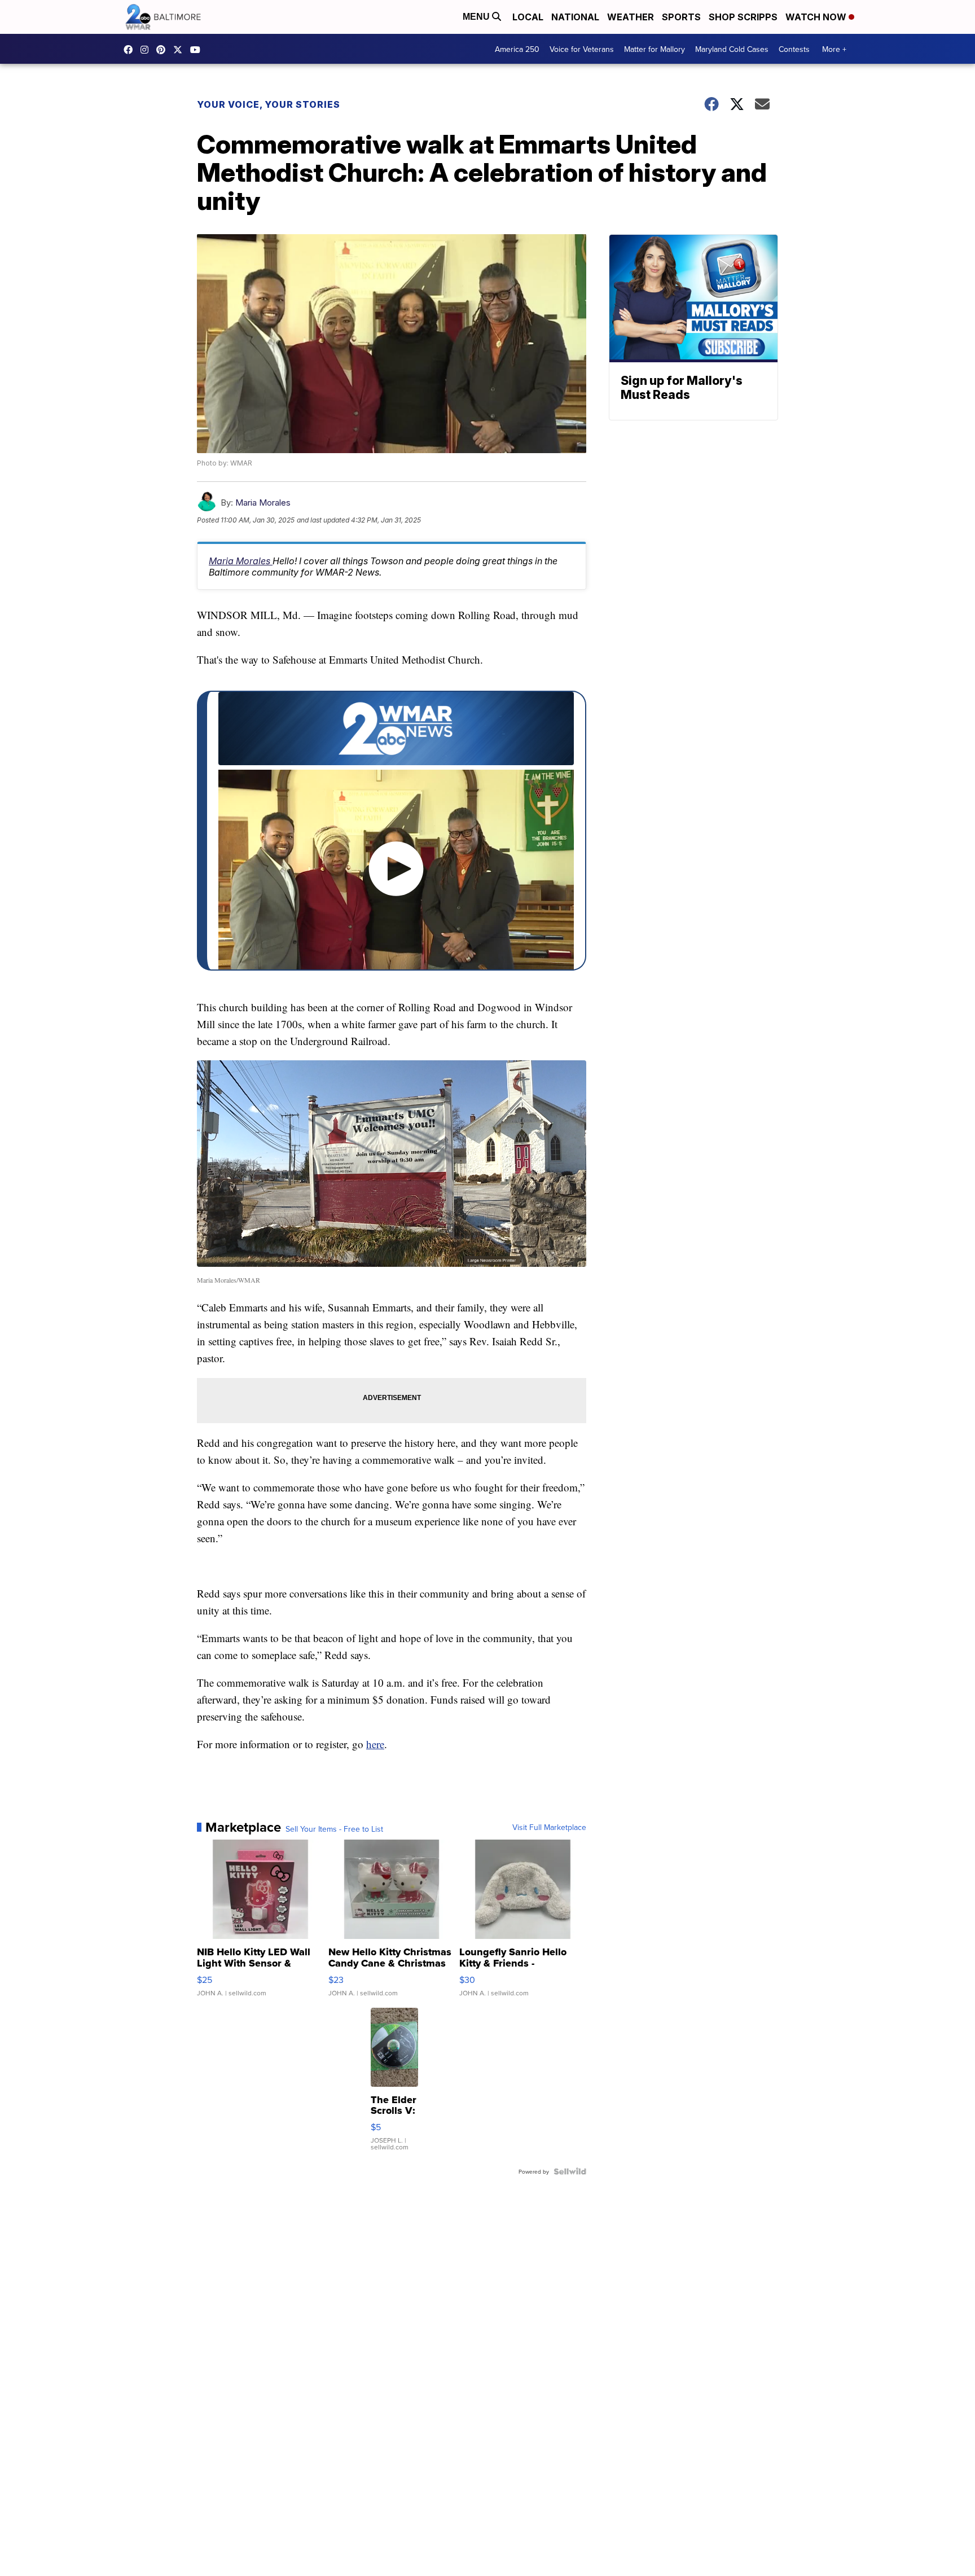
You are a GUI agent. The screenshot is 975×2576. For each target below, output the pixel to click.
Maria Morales (263, 503)
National (575, 17)
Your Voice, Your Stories (269, 104)
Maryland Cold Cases (732, 49)
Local (528, 17)
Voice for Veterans (582, 49)
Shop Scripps (743, 17)
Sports (681, 17)
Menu (477, 17)
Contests (794, 49)
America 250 (517, 49)
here (375, 1744)
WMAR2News (164, 50)
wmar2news (147, 50)
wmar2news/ (131, 50)
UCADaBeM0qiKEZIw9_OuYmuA (198, 50)
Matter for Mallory (655, 49)
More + (834, 49)
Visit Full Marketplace (549, 1827)
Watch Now (817, 17)
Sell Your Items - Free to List (334, 1829)
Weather (631, 17)
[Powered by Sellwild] (570, 2171)
